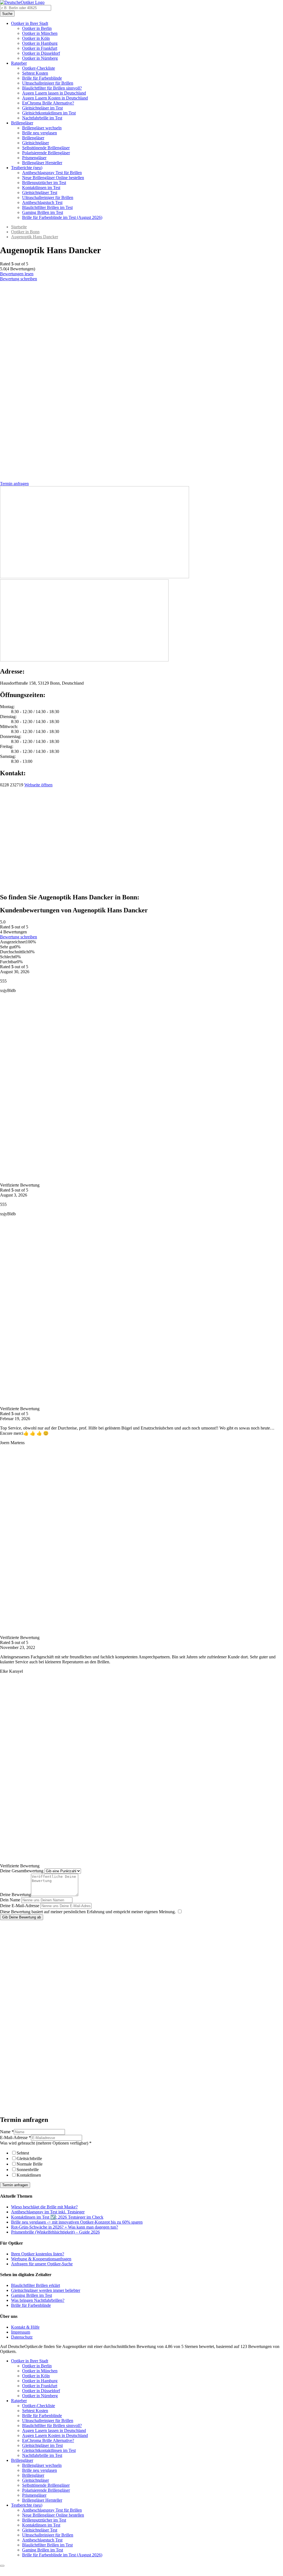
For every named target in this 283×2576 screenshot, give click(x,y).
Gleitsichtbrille (29, 2159)
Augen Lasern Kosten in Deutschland (55, 98)
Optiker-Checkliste (39, 68)
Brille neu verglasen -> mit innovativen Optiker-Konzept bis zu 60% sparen (77, 2222)
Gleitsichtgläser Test (40, 193)
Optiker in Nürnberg (40, 58)
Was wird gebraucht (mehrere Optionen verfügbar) (46, 2143)
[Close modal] (2, 2566)
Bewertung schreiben (19, 279)
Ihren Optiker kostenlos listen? (38, 2254)
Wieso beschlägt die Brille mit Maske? (44, 2207)
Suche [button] (7, 14)
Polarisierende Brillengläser (46, 153)
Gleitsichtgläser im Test (42, 108)
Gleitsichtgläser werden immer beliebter (46, 2290)
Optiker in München (40, 33)
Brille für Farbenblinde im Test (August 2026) (62, 217)
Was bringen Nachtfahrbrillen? (38, 2300)
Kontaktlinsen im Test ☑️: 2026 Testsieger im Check (57, 2217)
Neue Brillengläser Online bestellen (53, 178)
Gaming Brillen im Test (43, 212)
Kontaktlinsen (29, 2175)
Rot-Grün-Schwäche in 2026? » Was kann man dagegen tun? (65, 2227)
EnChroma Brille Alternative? (48, 103)
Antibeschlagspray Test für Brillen (52, 173)
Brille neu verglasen (40, 133)
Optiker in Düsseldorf (41, 53)
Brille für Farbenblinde (42, 78)
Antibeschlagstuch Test (42, 202)
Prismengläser (34, 158)
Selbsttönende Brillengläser (46, 148)
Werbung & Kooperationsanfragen (41, 2259)
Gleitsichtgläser (36, 143)
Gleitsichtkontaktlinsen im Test (49, 113)
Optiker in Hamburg (40, 43)
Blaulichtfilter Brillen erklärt (36, 2285)
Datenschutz (22, 2337)
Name (7, 2132)
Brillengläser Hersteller (42, 163)
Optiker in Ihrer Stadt (30, 23)
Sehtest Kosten (35, 73)
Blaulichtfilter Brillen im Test (47, 207)
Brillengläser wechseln (42, 128)
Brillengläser (22, 123)
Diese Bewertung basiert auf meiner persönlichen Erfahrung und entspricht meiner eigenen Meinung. (88, 1912)
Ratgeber (19, 63)
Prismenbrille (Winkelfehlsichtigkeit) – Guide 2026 (55, 2232)
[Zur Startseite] (22, 2)
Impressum (21, 2332)
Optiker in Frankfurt (40, 48)
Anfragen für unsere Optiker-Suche (42, 2264)
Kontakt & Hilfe (25, 2327)
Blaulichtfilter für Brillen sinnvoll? (52, 88)
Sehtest (23, 2153)
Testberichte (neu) (27, 168)
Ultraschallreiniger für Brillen (48, 83)
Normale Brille (30, 2164)
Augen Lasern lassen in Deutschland (54, 93)
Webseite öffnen (38, 785)
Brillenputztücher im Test (44, 183)
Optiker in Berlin (37, 28)
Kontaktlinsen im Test (41, 188)
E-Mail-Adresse (15, 2137)
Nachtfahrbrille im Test (42, 118)
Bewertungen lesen (17, 274)
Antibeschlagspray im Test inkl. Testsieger (48, 2212)
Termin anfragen (15, 2185)
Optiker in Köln (36, 38)
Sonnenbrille (28, 2170)
